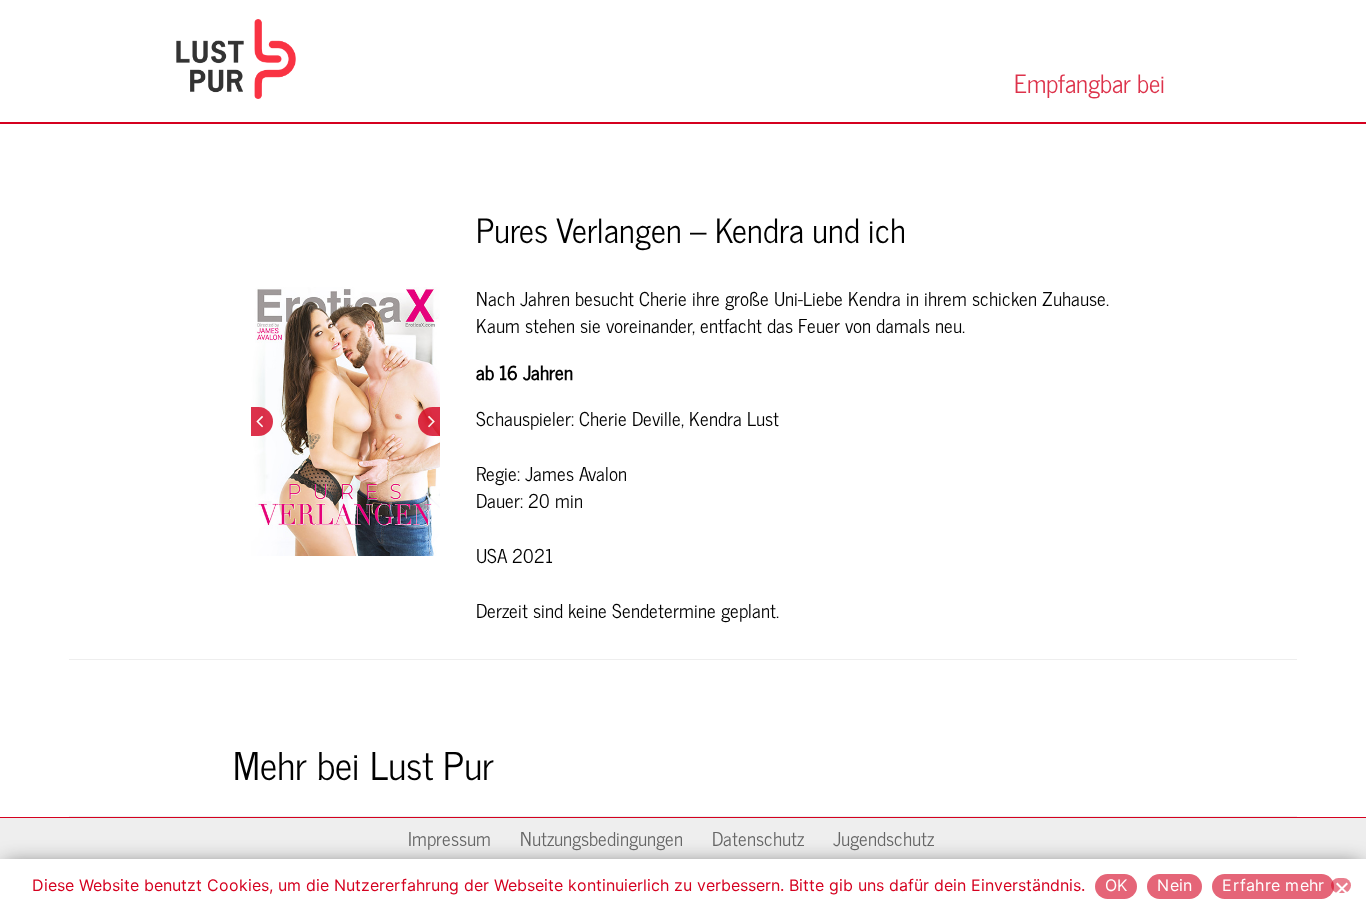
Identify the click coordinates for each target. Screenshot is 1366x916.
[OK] (1341, 885)
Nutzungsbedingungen (601, 836)
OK (1116, 885)
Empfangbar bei (1089, 81)
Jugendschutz (883, 836)
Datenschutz (758, 836)
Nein (1174, 885)
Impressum (449, 836)
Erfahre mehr (1273, 885)
